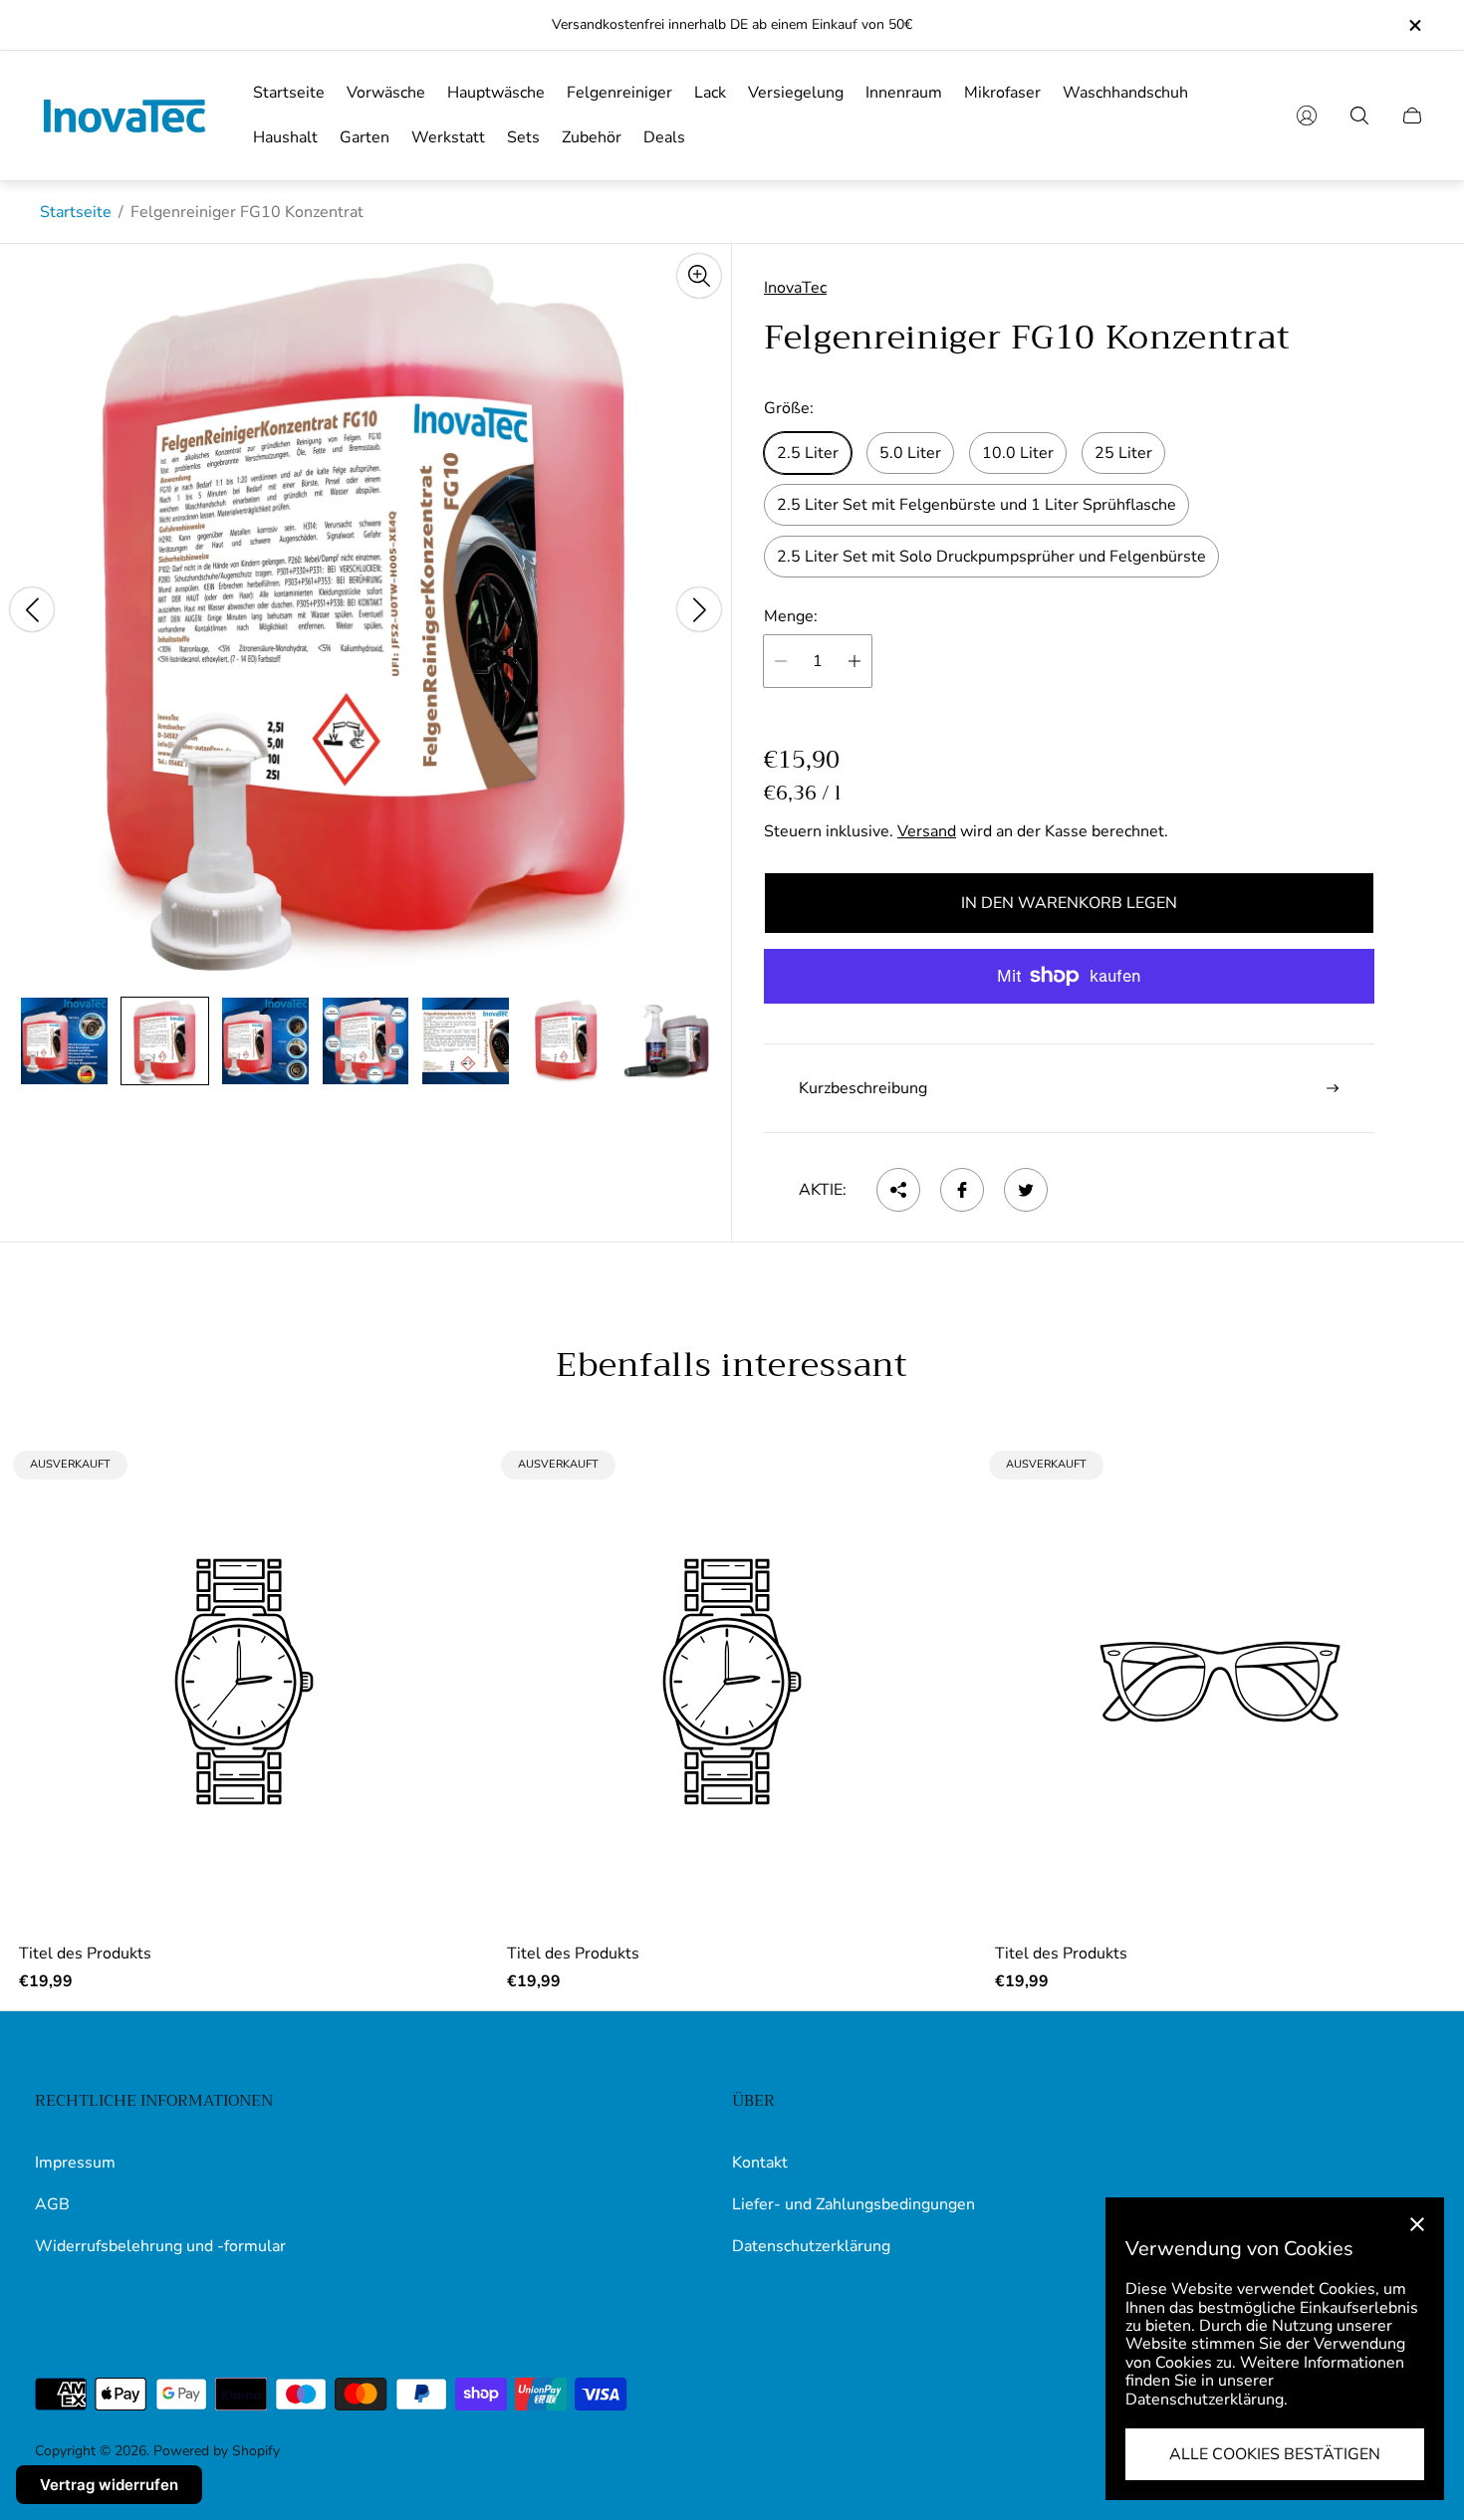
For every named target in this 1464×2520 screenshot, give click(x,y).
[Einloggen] (1307, 115)
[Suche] (1359, 115)
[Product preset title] (244, 1682)
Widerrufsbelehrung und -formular (160, 2246)
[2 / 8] (165, 1041)
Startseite (76, 212)
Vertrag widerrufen (109, 2485)
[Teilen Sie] (898, 1190)
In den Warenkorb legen (1069, 903)
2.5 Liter (808, 453)
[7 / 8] (667, 1041)
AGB (52, 2204)
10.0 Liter (1018, 453)
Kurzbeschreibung (863, 1088)
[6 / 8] (566, 1041)
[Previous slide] (32, 609)
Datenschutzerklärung (811, 2246)
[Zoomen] (699, 276)
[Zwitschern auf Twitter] (1026, 1190)
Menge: (791, 616)
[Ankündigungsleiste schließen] (1414, 25)
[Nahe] (1417, 2224)
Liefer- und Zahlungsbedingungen (854, 2204)
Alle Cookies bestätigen (1275, 2454)
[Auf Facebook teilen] (962, 1190)
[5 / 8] (466, 1041)
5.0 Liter (910, 453)
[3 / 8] (265, 1041)
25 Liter (1123, 453)
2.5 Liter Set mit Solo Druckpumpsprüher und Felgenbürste (991, 557)
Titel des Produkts (85, 1953)
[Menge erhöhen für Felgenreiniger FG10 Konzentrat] (854, 661)
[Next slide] (699, 609)
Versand (927, 831)
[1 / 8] (64, 1041)
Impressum (75, 2163)
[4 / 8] (366, 1041)
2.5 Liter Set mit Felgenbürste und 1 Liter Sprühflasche (976, 505)
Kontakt (760, 2163)
